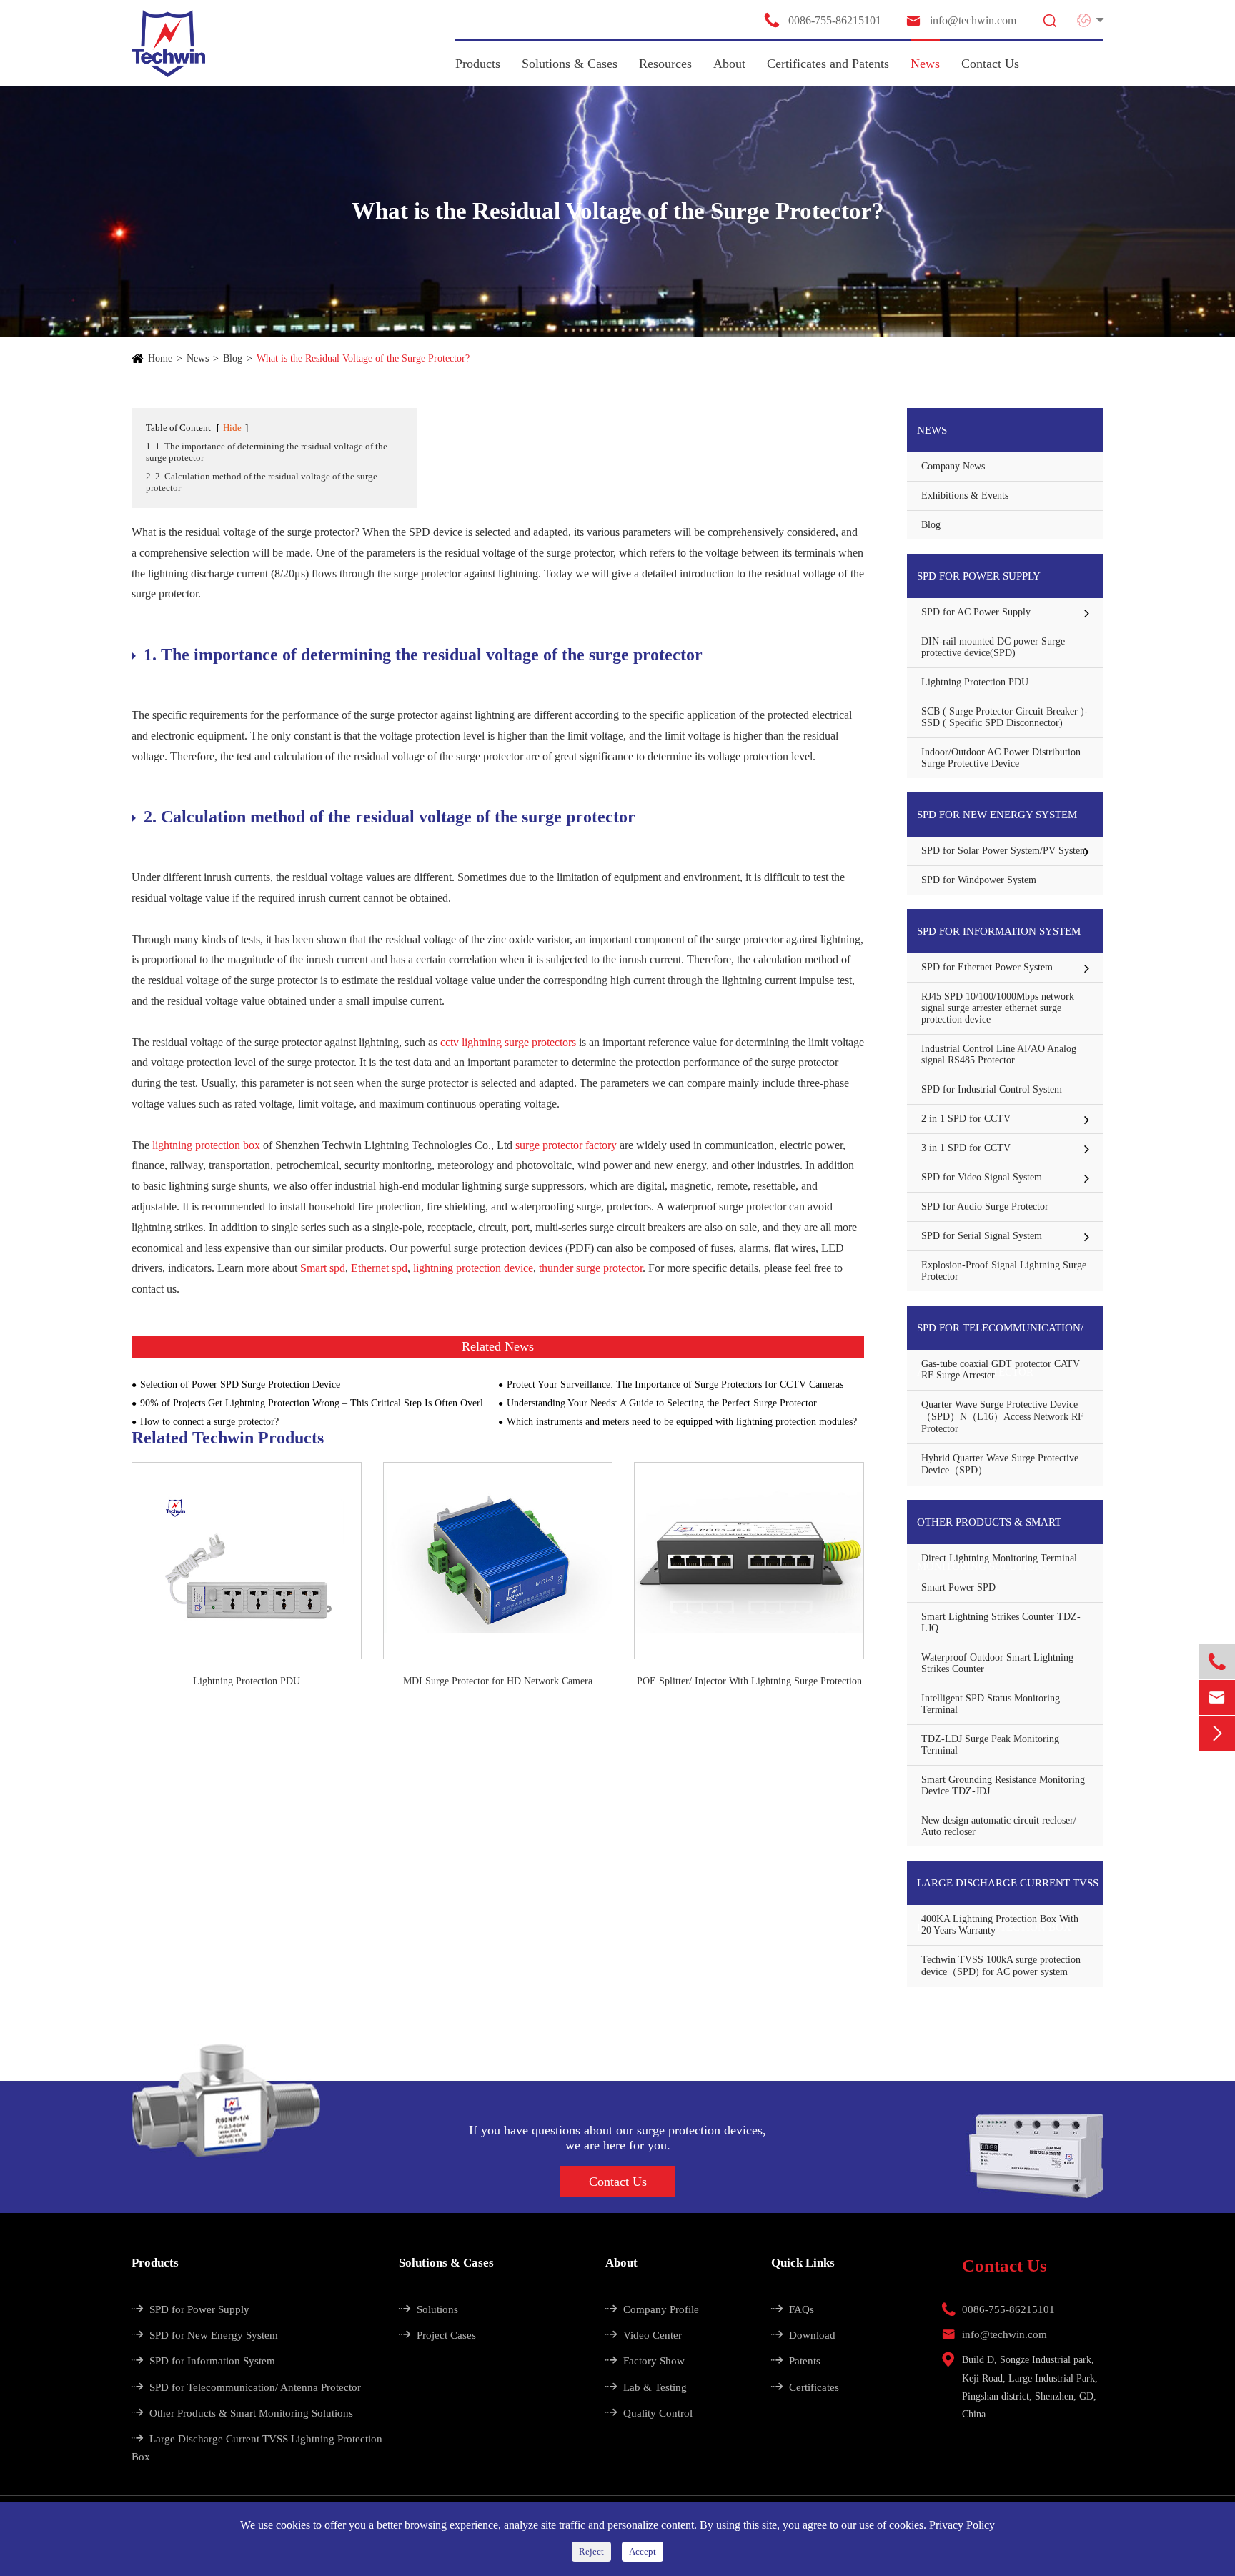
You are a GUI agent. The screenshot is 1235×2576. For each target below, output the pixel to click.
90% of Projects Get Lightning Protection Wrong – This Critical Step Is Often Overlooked (319, 1403)
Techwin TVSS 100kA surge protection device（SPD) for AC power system (1001, 1966)
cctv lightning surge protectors (508, 1042)
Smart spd (323, 1268)
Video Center (644, 2335)
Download (803, 2335)
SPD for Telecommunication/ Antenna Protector (1000, 1336)
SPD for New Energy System (997, 815)
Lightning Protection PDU (247, 1681)
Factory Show (645, 2361)
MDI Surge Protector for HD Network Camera (498, 1681)
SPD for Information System (999, 931)
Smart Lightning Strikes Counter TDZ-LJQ (1001, 1622)
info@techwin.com (961, 20)
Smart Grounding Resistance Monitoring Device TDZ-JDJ (1003, 1785)
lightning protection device (473, 1268)
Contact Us (990, 64)
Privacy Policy (962, 2525)
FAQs (793, 2309)
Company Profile (652, 2309)
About (729, 64)
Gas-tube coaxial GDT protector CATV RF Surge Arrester (1001, 1369)
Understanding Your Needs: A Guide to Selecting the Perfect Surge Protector (662, 1403)
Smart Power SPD (958, 1587)
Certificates (805, 2387)
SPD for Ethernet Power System (987, 967)
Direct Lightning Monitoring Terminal (999, 1558)
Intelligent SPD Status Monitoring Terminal (991, 1704)
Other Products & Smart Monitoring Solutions (989, 1530)
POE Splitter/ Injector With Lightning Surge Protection (749, 1681)
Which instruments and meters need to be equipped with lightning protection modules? (682, 1422)
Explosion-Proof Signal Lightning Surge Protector (1004, 1271)
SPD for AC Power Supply (976, 612)
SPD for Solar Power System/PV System (1005, 851)
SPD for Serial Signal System (982, 1236)
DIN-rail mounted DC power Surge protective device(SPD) (993, 647)
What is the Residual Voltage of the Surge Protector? (363, 358)
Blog (233, 358)
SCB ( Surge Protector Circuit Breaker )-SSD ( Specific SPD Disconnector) (1005, 717)
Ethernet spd (379, 1268)
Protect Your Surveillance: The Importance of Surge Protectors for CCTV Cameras (675, 1384)
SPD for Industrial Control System (992, 1089)
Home (160, 358)
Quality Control (649, 2413)
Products (478, 64)
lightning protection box (206, 1145)
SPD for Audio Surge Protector (985, 1207)
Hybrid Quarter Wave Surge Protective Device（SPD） (1000, 1464)
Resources (665, 64)
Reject (591, 2551)
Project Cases (437, 2335)
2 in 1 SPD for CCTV (966, 1119)
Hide (232, 428)
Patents (796, 2361)
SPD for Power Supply (979, 576)
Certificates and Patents (828, 64)
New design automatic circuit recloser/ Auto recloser (999, 1826)
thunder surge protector (591, 1268)
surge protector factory (566, 1145)
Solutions (428, 2309)
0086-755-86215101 (822, 20)
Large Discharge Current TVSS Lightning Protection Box (1008, 1891)
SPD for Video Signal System (982, 1177)
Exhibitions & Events (965, 496)
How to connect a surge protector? (209, 1422)
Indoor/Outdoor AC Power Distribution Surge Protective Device (1001, 758)
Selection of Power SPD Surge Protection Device (240, 1384)
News (925, 64)
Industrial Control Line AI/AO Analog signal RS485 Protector (999, 1054)
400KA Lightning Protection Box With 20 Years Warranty (1000, 1925)
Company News (953, 466)
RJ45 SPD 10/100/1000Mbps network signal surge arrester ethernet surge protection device (998, 1008)
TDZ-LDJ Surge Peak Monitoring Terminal (990, 1745)
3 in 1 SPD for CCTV (966, 1148)
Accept (643, 2551)
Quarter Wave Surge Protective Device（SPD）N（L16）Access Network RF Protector (1002, 1417)
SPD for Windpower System (979, 880)
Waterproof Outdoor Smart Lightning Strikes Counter (997, 1663)
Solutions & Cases (570, 64)
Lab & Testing (646, 2387)
